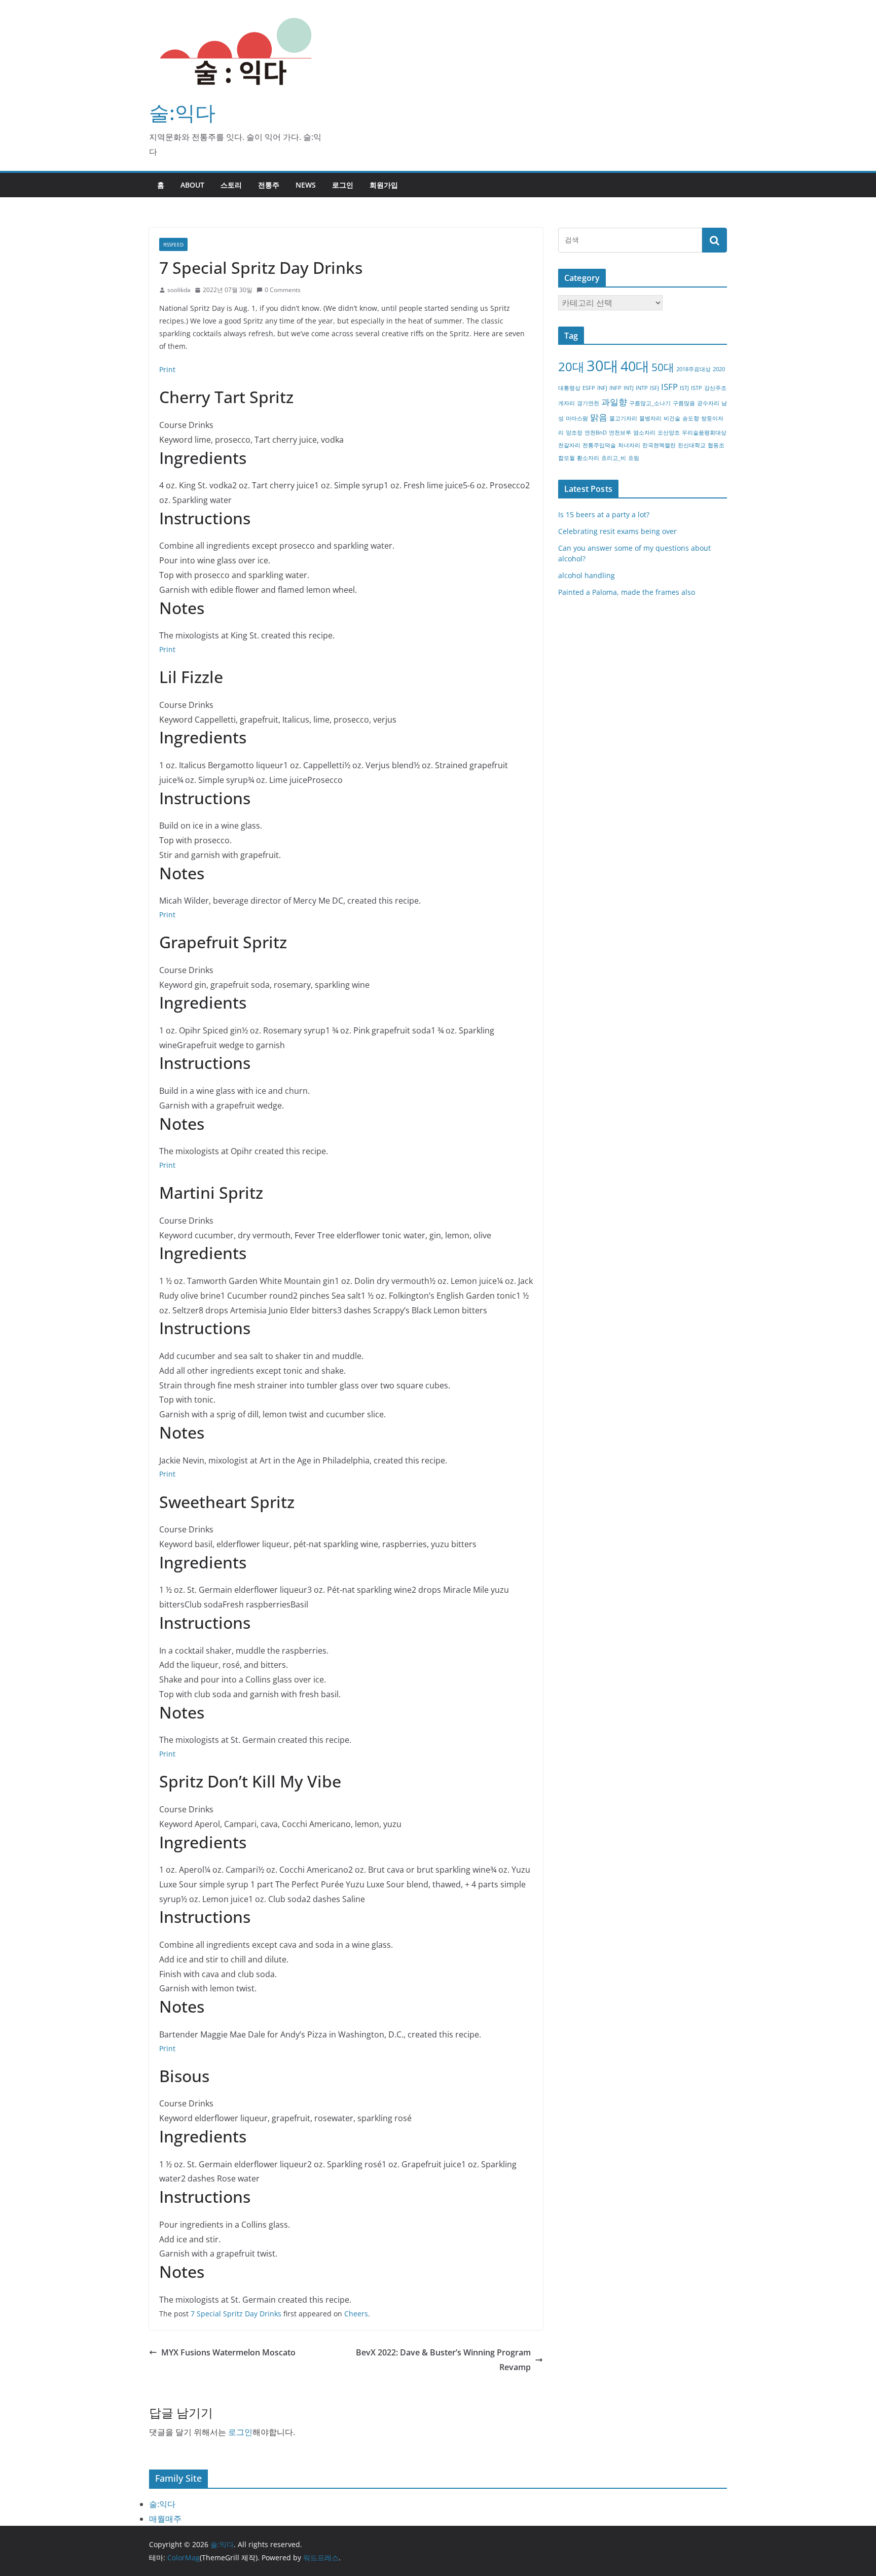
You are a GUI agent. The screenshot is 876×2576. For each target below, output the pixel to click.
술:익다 (182, 112)
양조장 (574, 433)
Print (167, 369)
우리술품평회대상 (704, 433)
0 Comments (283, 290)
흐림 (634, 458)
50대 (663, 367)
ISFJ (654, 388)
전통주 (269, 185)
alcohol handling (587, 575)
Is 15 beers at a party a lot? (604, 514)
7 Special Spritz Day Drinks (236, 2314)
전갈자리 (569, 445)
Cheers (356, 2314)
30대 (603, 366)
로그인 (343, 185)
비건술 (672, 418)
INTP (642, 388)
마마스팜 (577, 418)
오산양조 (669, 433)
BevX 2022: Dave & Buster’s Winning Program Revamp (443, 2360)
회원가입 (384, 185)
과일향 (614, 402)
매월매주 (165, 2519)
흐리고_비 (614, 458)
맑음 (599, 417)
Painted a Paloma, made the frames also (627, 592)
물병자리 (650, 418)
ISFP (669, 387)
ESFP (589, 388)
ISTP (697, 388)
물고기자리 (623, 418)
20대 (571, 366)
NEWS (306, 185)
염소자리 (644, 433)
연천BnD (596, 433)
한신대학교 (692, 445)
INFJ (602, 388)
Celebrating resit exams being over (617, 531)
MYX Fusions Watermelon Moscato (228, 2352)
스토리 (231, 185)
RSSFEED (173, 244)
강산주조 (715, 388)
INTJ (629, 388)
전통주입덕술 (599, 445)
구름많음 (684, 403)
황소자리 (588, 458)
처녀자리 (629, 445)
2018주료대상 (693, 369)
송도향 (691, 418)
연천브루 (620, 433)
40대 (635, 366)
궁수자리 (708, 403)
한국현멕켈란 (659, 445)
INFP (615, 388)
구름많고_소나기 (650, 403)
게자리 (567, 403)
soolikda (179, 290)
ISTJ (684, 388)
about (192, 185)
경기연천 (588, 403)
